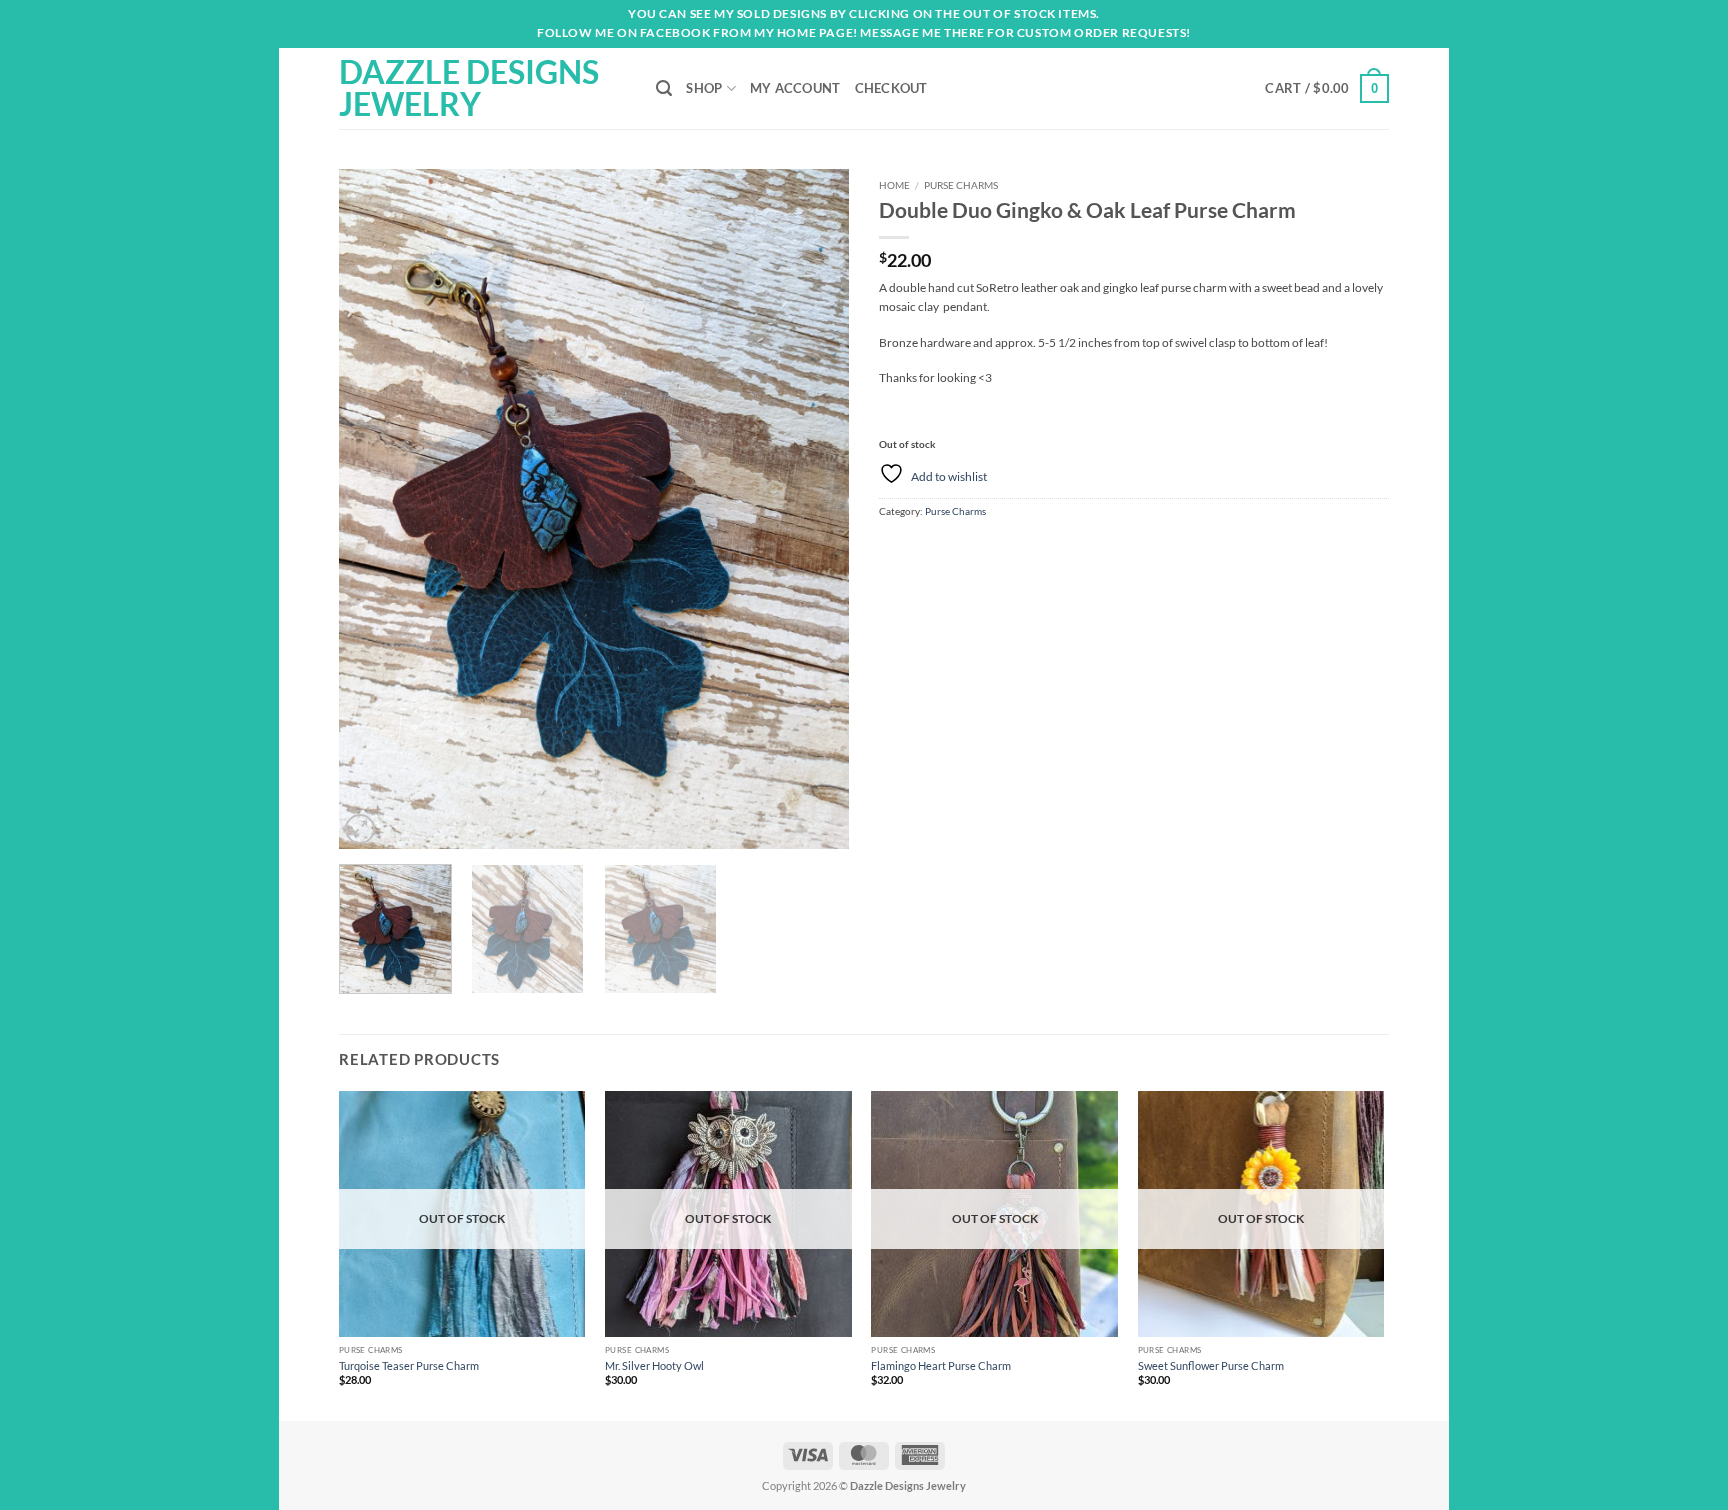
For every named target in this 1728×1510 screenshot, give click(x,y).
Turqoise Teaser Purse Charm (409, 1365)
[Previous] (374, 509)
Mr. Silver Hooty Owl (654, 1365)
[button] (1327, 88)
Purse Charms (961, 185)
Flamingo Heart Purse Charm (941, 1365)
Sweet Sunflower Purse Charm (1211, 1365)
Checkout (891, 88)
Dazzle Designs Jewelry (469, 88)
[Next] (814, 509)
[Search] (664, 88)
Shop (704, 88)
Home (894, 185)
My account (795, 88)
